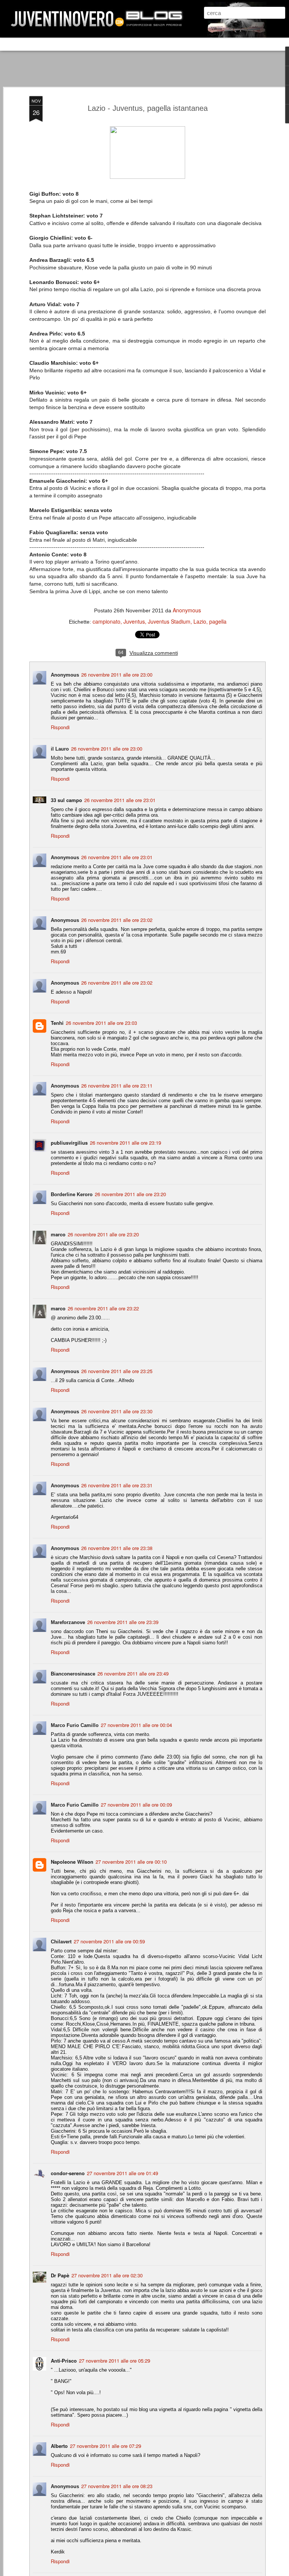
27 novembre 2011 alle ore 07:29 (106, 2446)
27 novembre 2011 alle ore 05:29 (115, 2361)
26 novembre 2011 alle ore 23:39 (123, 1622)
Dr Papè (60, 2275)
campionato (106, 621)
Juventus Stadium (169, 621)
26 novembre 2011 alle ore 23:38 (117, 1548)
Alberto (59, 2446)
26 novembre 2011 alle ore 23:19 (125, 1143)
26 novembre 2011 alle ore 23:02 (117, 920)
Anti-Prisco (64, 2361)
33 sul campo (66, 800)
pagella (218, 621)
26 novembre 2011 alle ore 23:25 (117, 1371)
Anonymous (187, 610)
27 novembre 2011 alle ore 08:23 (117, 2486)
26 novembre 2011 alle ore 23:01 (120, 800)
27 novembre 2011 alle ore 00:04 (136, 1725)
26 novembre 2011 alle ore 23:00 (117, 675)
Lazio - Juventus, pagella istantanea (148, 108)
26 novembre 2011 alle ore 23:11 (117, 1086)
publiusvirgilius (69, 1143)
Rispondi (60, 727)
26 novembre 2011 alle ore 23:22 (103, 1308)
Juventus (134, 621)
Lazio (200, 621)
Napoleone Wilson (72, 1862)
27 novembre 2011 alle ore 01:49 (122, 2173)
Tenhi (57, 1023)
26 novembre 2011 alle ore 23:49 (133, 1673)
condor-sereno (68, 2173)
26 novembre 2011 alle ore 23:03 (101, 1023)
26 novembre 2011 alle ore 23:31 (117, 1485)
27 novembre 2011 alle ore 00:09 (136, 1805)
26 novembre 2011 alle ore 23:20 (130, 1194)
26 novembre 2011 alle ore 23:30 (117, 1411)
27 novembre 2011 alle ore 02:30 (107, 2275)
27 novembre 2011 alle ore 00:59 (109, 1941)
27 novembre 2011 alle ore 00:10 (131, 1862)
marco (58, 1234)
